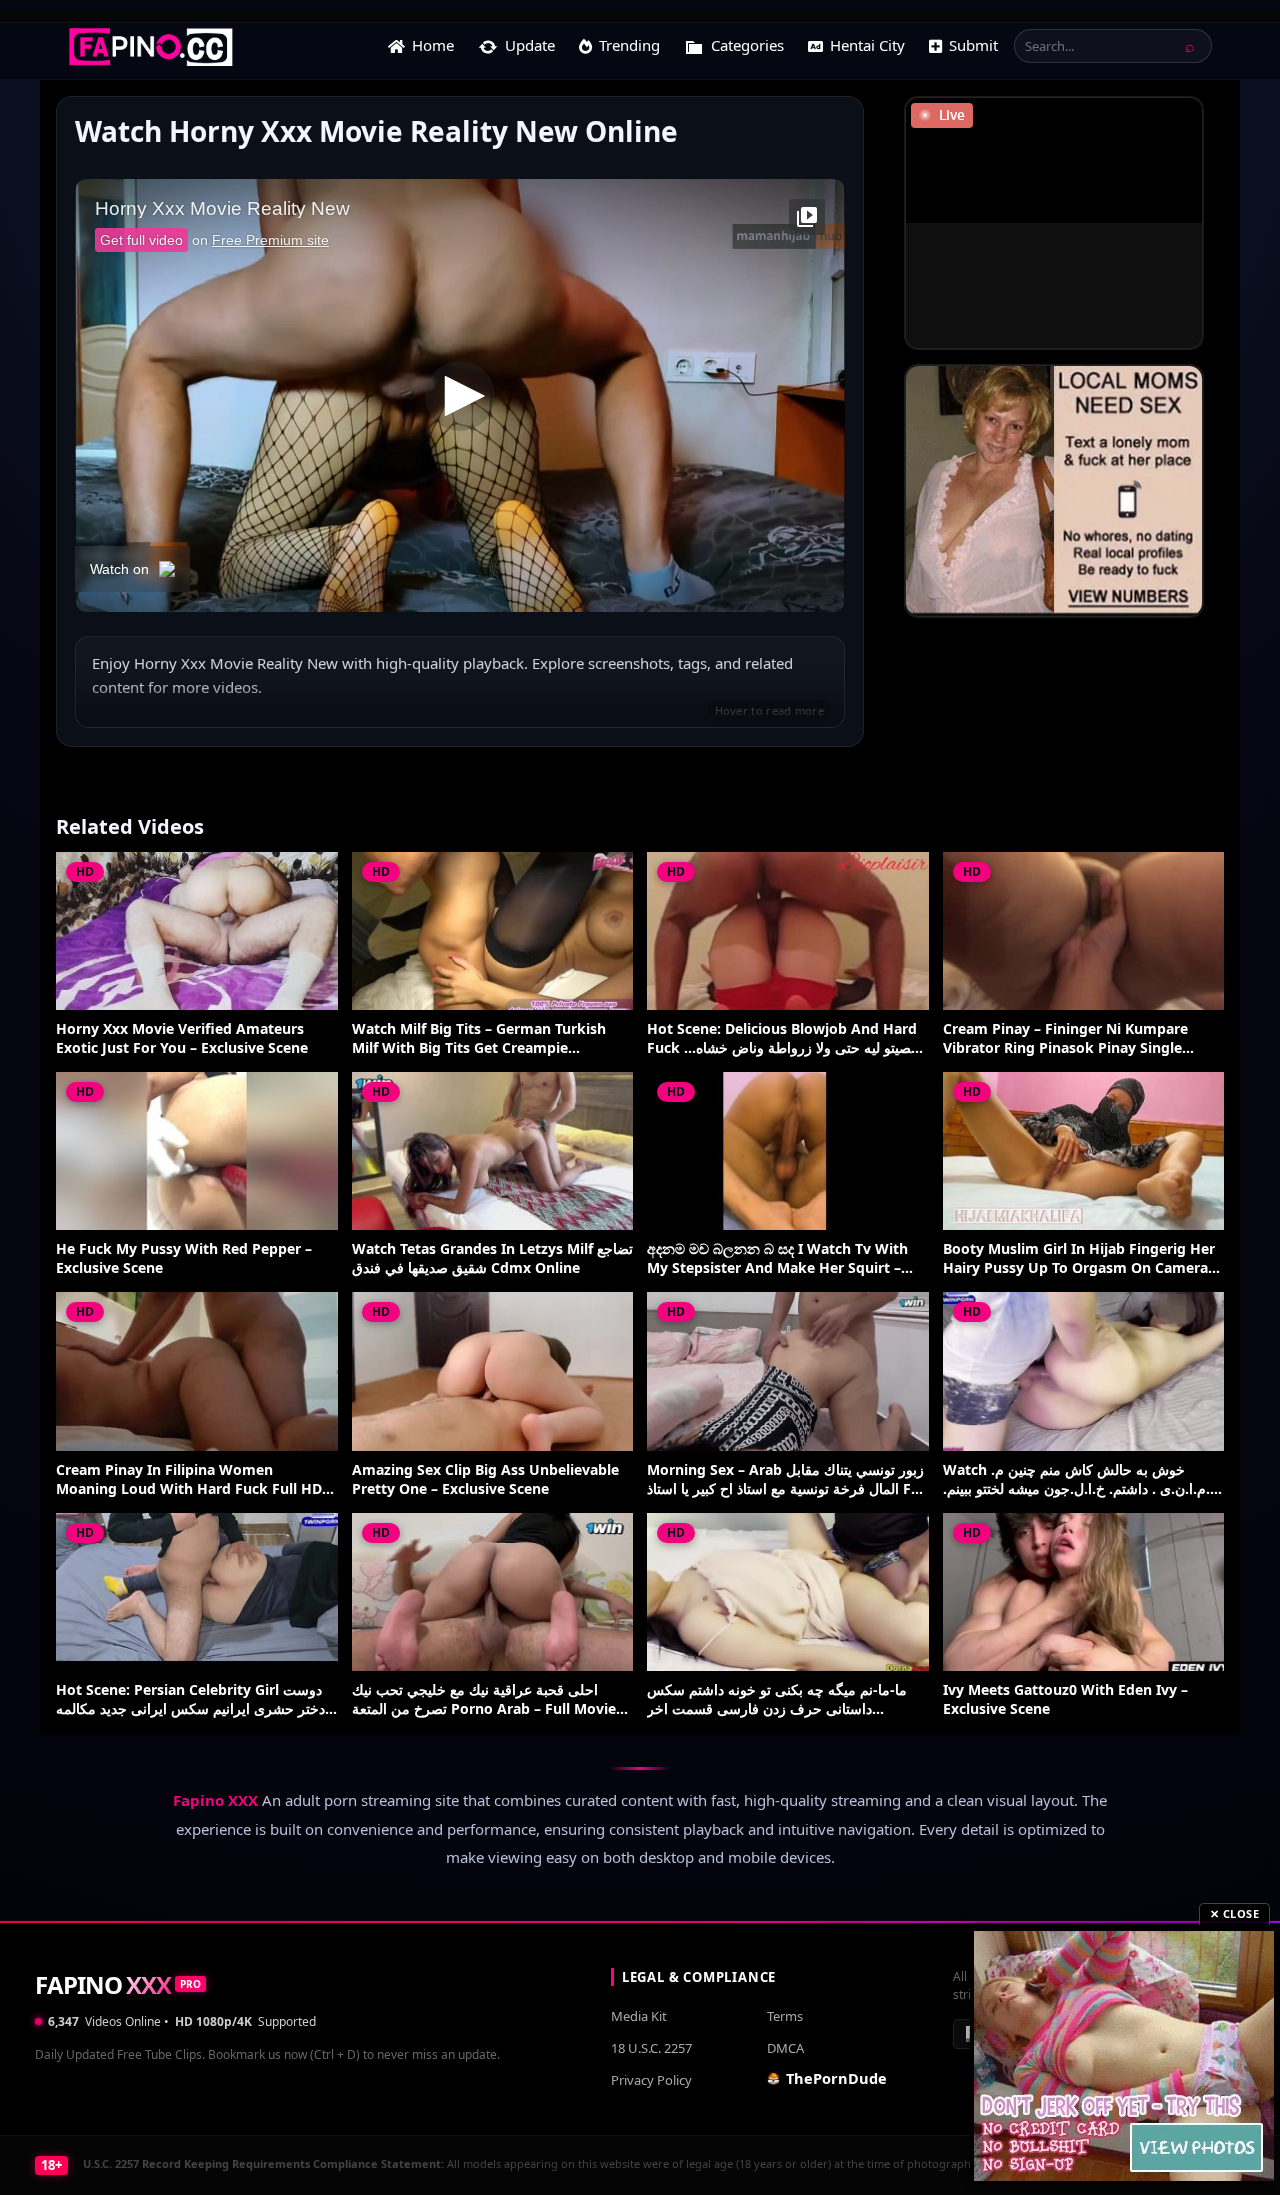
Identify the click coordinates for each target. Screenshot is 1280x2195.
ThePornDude (836, 2078)
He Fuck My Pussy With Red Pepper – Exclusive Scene (184, 1258)
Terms (785, 2016)
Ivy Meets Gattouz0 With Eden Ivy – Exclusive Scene (1065, 1699)
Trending (629, 45)
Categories (747, 45)
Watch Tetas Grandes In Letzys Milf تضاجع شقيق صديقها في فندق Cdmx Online (492, 1258)
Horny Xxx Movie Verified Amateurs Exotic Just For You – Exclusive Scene (182, 1038)
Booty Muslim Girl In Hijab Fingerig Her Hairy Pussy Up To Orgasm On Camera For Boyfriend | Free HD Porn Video (1079, 1259)
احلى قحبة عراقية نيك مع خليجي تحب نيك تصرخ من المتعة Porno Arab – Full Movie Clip (484, 1700)
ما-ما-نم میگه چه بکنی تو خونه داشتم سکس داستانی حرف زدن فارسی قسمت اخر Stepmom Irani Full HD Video (777, 1700)
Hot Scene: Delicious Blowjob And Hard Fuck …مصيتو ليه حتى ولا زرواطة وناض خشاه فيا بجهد (783, 1039)
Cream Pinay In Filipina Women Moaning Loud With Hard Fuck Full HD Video (189, 1480)
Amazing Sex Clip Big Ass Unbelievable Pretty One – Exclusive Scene (485, 1479)
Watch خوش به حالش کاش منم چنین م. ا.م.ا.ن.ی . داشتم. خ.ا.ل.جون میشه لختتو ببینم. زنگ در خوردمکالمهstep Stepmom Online (1078, 1480)
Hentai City (867, 45)
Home (433, 45)
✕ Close (1235, 1913)
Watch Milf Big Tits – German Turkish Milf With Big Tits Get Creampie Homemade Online (479, 1039)
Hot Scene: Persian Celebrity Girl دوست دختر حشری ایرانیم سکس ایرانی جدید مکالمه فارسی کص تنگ (190, 1700)
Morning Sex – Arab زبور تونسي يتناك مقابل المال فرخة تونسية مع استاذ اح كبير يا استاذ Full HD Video (787, 1480)
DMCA (785, 2048)
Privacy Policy (651, 2080)
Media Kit (639, 2016)
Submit (973, 45)
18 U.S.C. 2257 (651, 2048)
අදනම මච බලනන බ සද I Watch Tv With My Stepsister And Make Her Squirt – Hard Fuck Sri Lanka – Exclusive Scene (777, 1259)
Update (530, 45)
